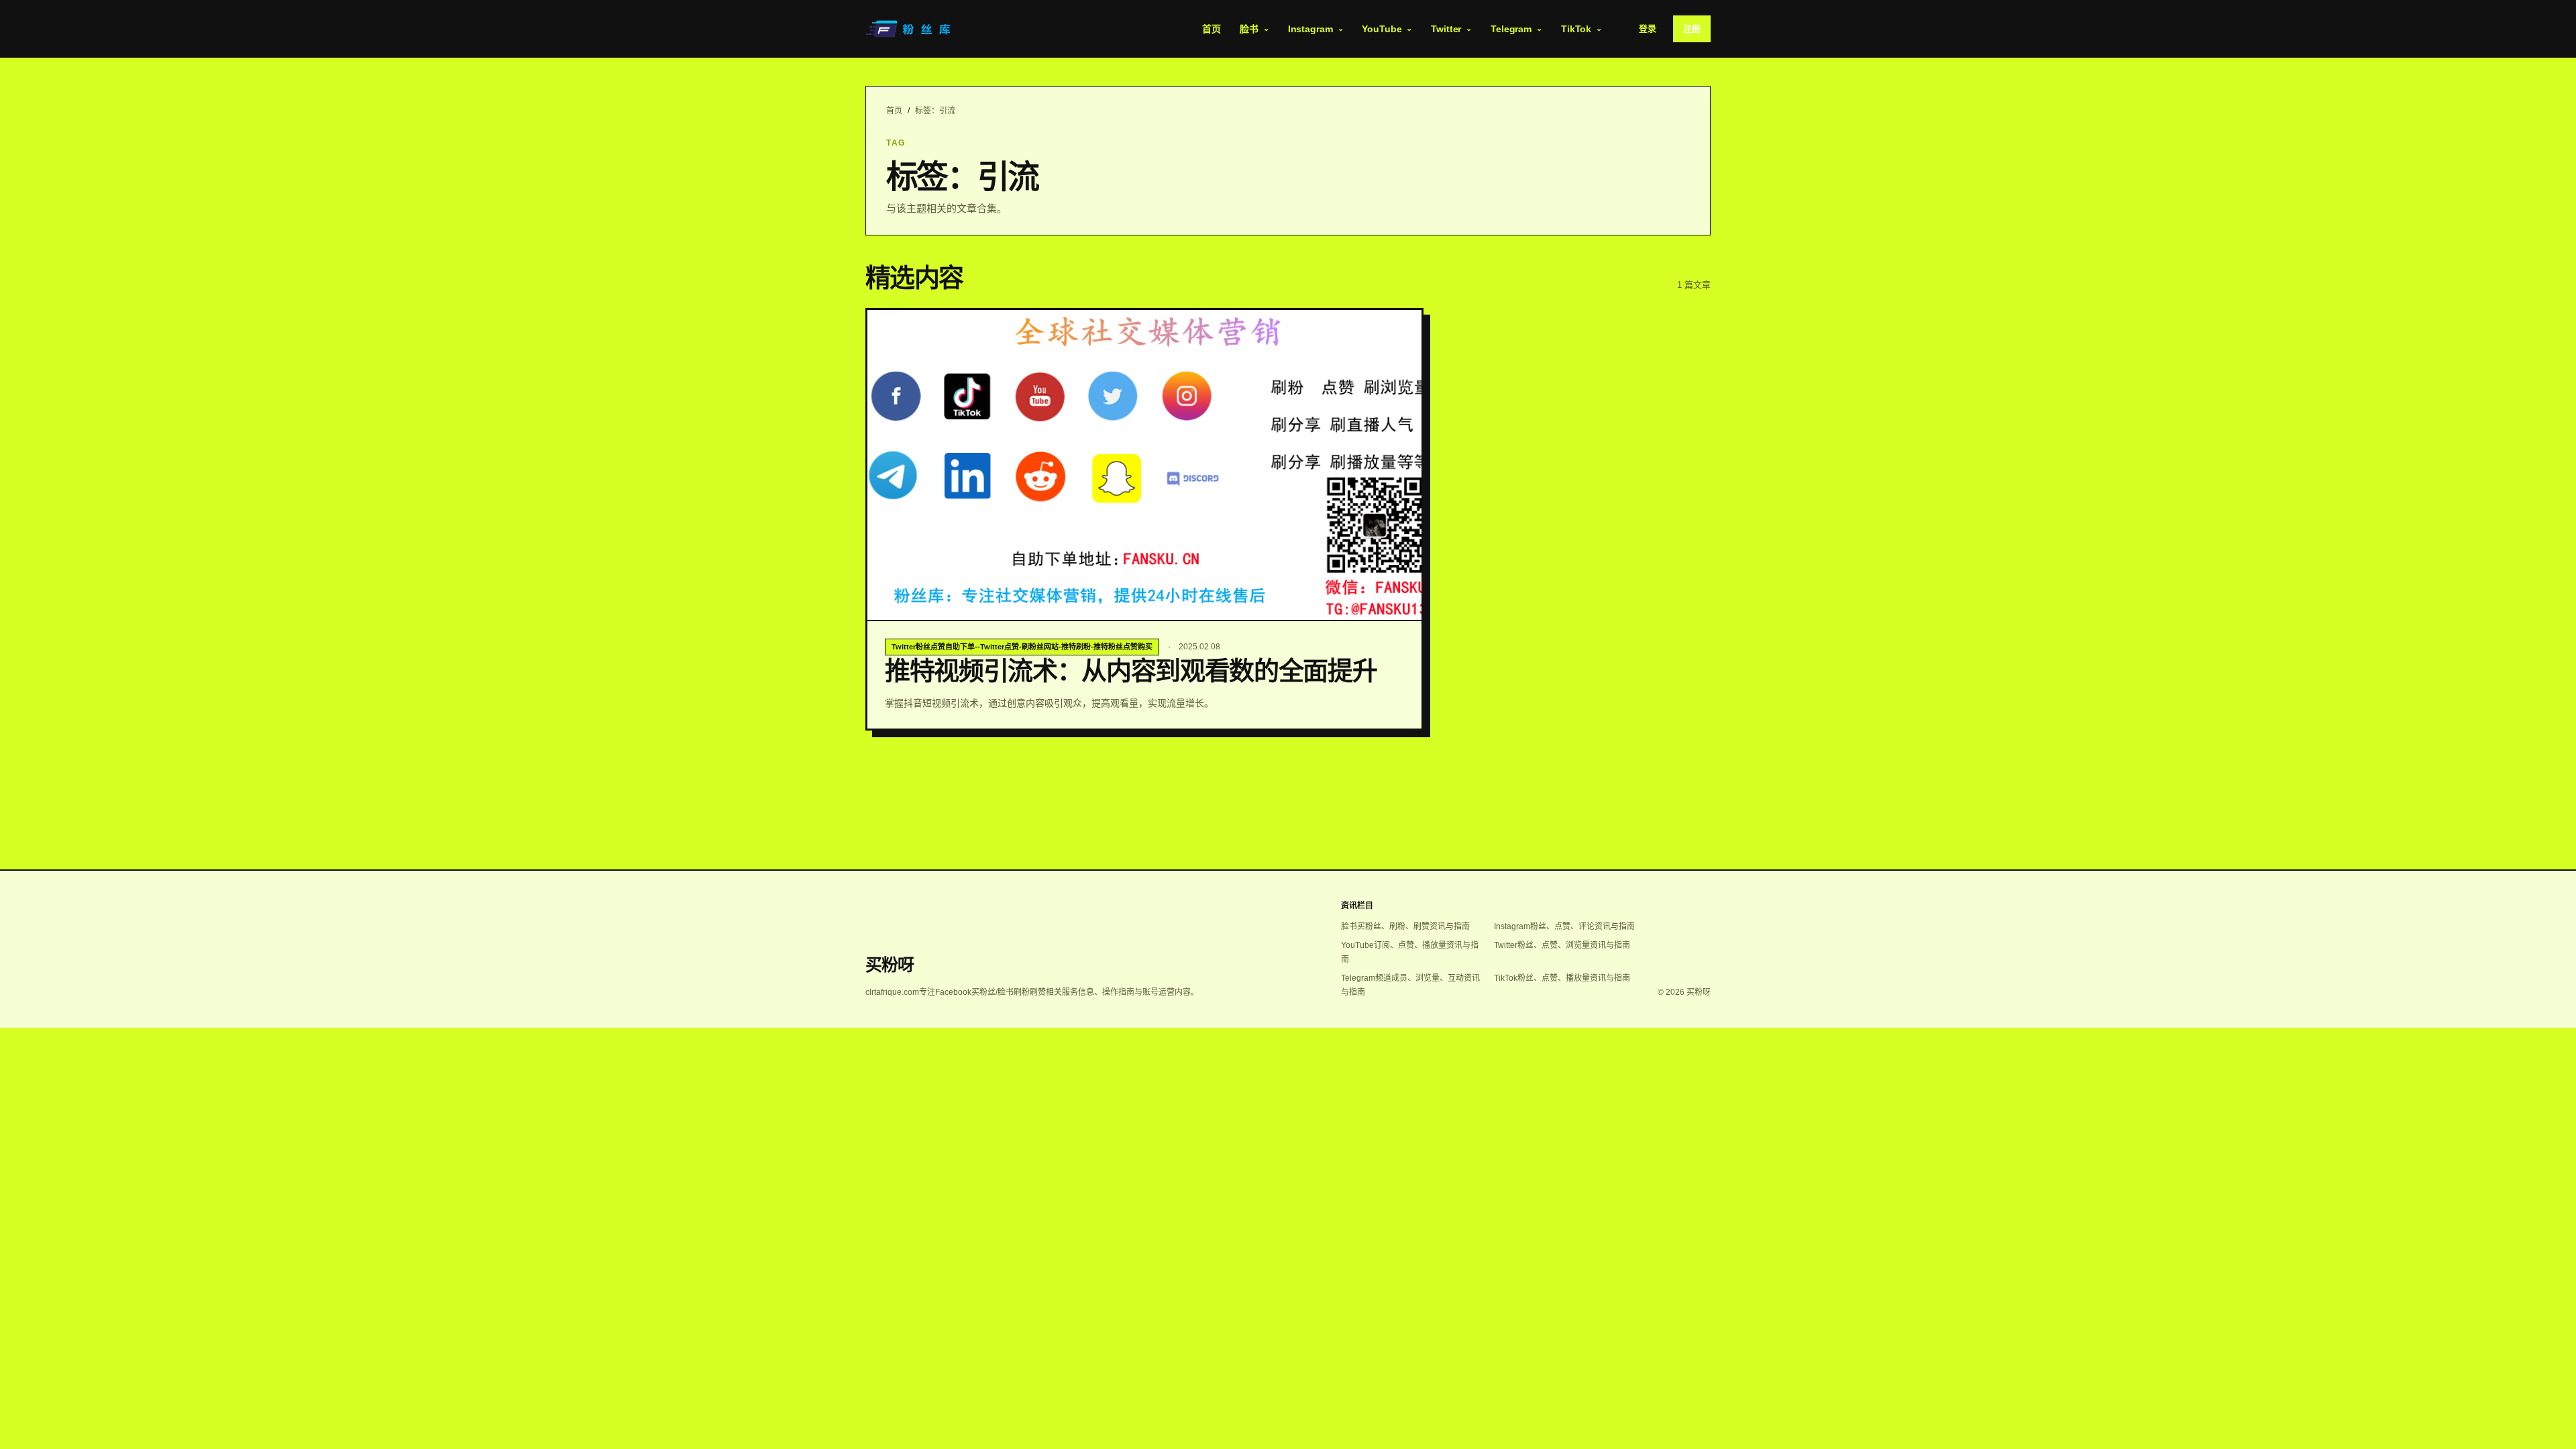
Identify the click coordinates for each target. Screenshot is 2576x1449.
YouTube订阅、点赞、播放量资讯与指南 (1410, 952)
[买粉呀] (910, 29)
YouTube (1382, 29)
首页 (1212, 29)
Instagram (1310, 29)
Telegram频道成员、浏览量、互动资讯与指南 (1410, 985)
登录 (1648, 29)
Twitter (1446, 29)
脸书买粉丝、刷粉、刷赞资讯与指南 (1405, 926)
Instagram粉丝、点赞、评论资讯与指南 (1564, 926)
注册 (1692, 29)
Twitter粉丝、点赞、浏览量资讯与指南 (1562, 945)
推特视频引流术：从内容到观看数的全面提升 (1131, 671)
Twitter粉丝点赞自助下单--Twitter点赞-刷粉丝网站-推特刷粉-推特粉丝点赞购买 (1022, 647)
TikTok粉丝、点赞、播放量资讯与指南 (1562, 978)
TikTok (1576, 29)
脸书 (1249, 29)
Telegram (1511, 29)
